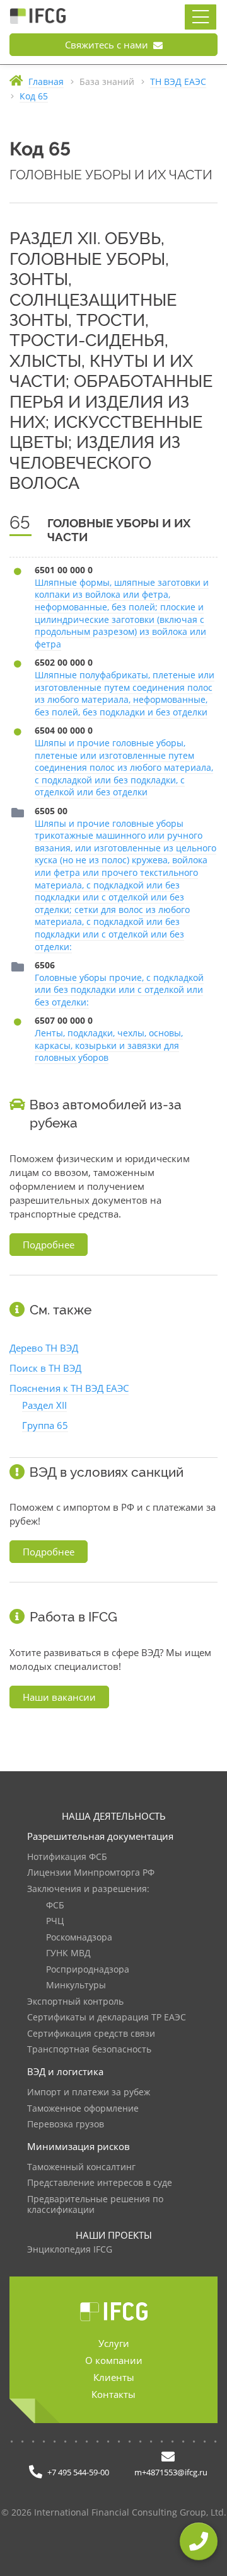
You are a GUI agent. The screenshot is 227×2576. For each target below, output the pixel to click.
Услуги (114, 2343)
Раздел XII (44, 1405)
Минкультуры (76, 1985)
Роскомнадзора (79, 1938)
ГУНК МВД (68, 1953)
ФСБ (55, 1906)
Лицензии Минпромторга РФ (91, 1873)
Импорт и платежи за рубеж (89, 2092)
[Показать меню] (201, 17)
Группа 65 (45, 1425)
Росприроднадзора (88, 1970)
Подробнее (49, 1245)
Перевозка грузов (66, 2125)
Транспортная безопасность (89, 2050)
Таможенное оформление (83, 2109)
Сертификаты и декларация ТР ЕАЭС (107, 2018)
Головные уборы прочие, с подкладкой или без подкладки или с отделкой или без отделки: (119, 990)
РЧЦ (55, 1921)
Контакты (113, 2394)
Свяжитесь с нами (108, 45)
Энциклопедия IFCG (70, 2250)
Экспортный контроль (75, 2002)
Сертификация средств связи (91, 2034)
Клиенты (114, 2377)
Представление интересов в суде (100, 2183)
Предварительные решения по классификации (95, 2205)
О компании (114, 2360)
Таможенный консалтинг (81, 2167)
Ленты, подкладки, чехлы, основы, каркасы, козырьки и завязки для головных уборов (109, 1045)
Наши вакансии (59, 1697)
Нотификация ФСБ (67, 1857)
